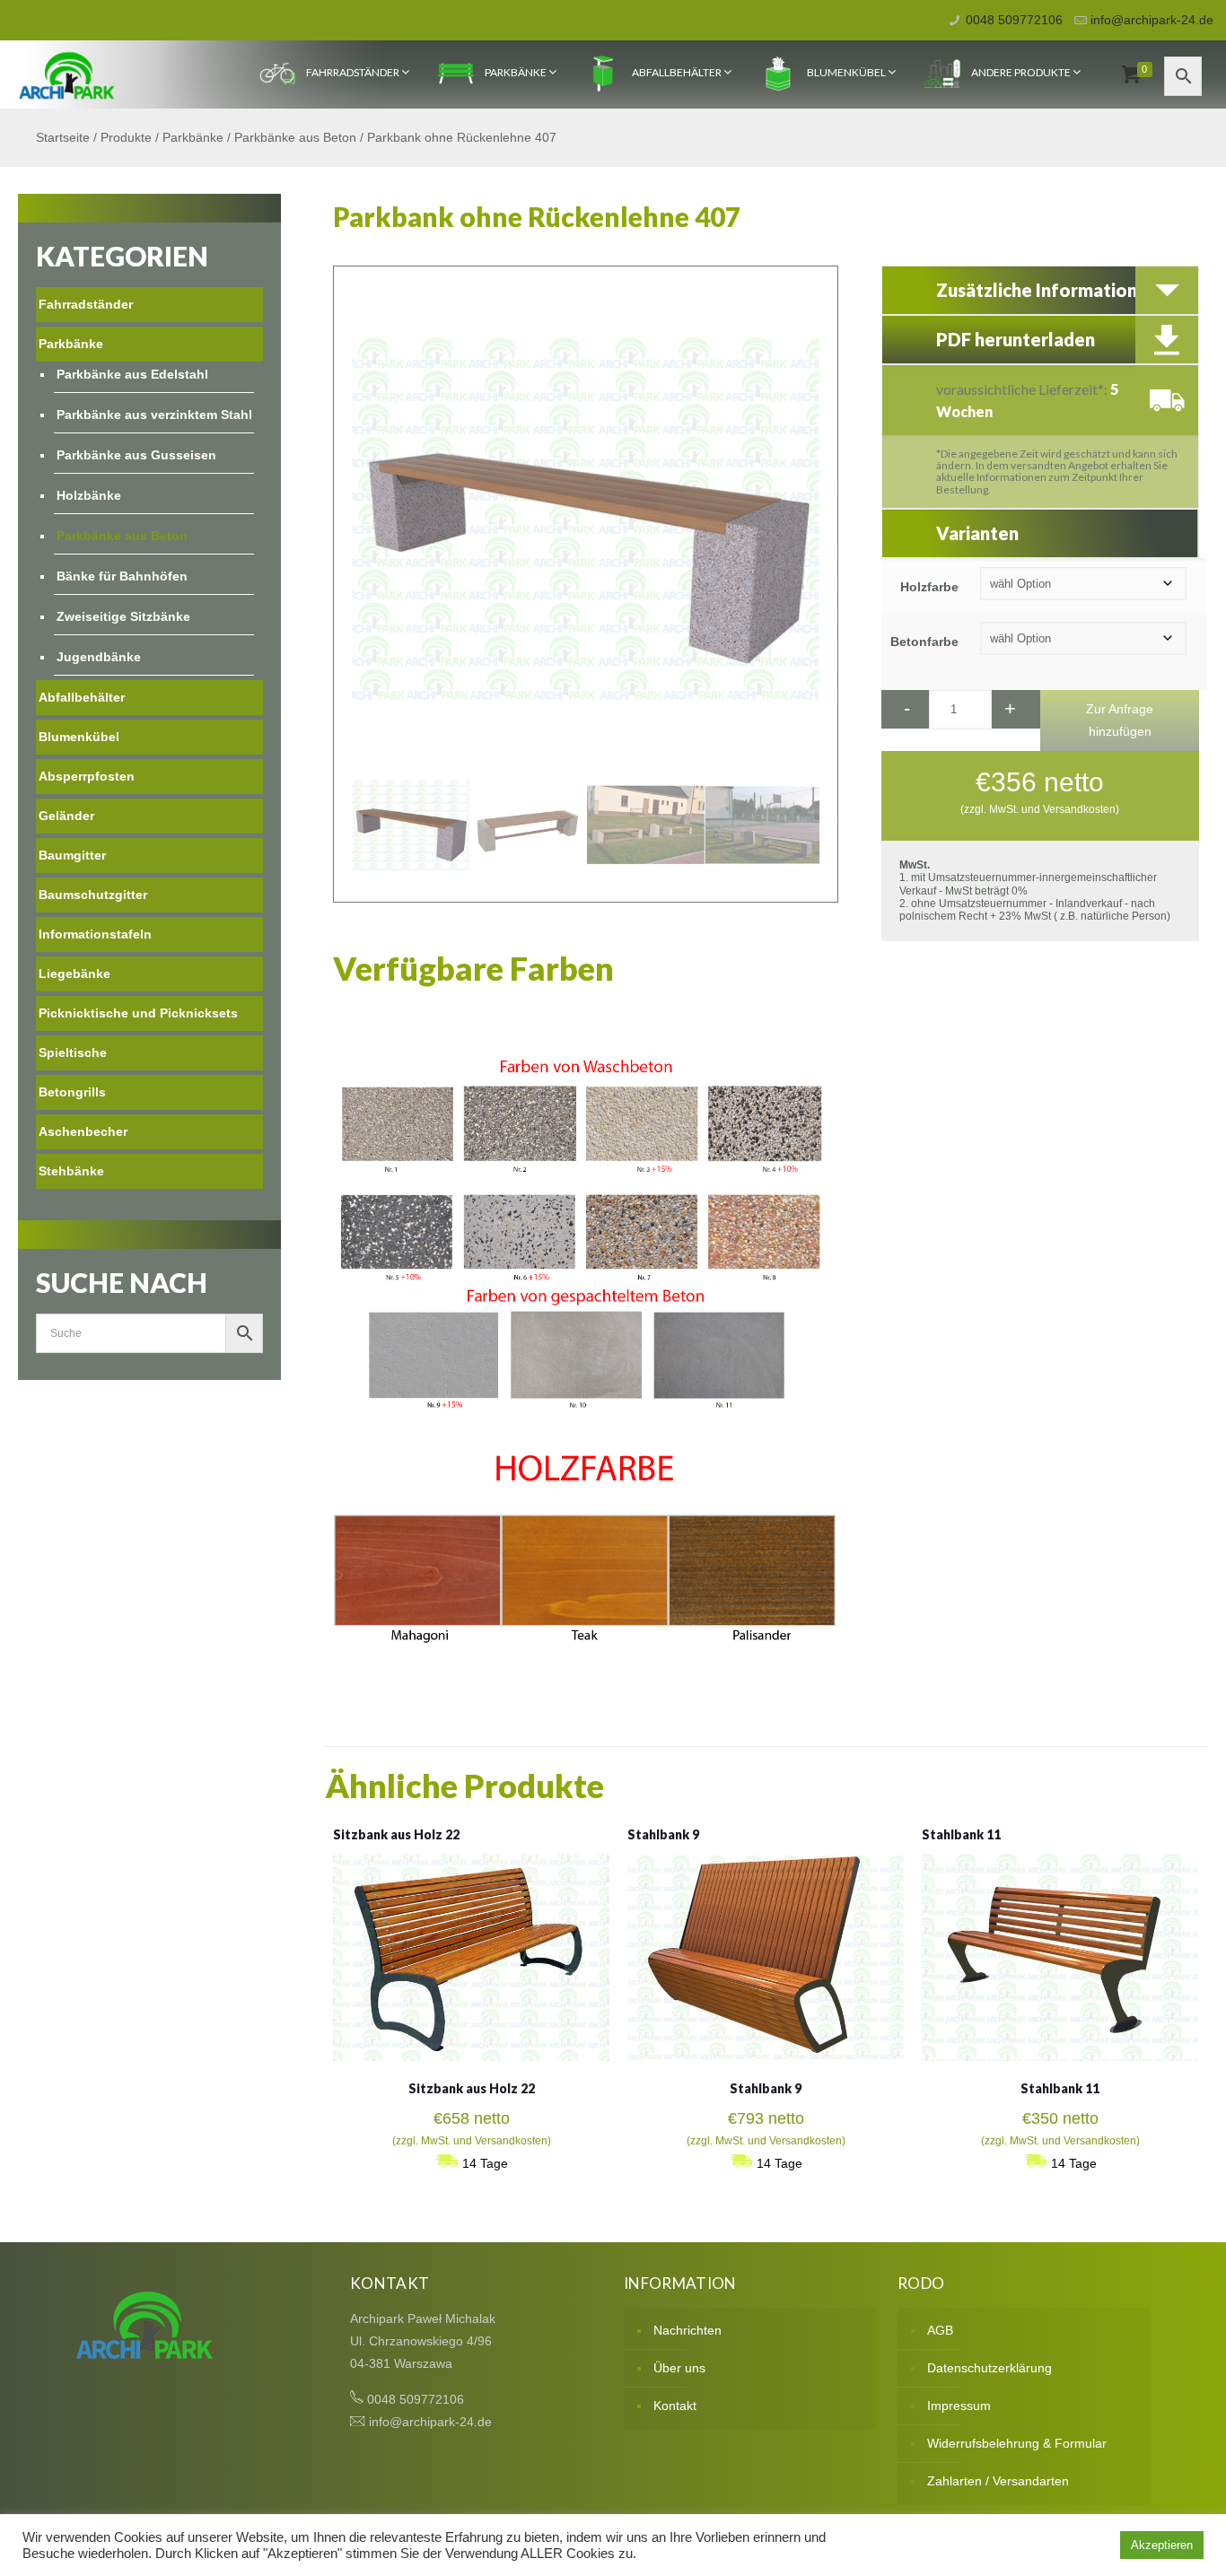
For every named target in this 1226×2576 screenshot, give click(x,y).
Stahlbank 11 (961, 1834)
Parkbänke (516, 72)
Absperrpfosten (87, 776)
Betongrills (72, 1092)
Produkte (126, 137)
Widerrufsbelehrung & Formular (1017, 2443)
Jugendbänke (99, 657)
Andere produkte (1021, 72)
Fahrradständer (353, 72)
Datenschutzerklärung (990, 2368)
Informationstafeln (95, 934)
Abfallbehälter (677, 72)
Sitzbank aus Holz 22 (396, 1834)
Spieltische (73, 1052)
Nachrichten (687, 2330)
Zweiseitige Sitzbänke (123, 616)
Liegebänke (74, 974)
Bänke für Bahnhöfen (122, 576)
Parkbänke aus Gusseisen (136, 455)
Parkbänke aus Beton (295, 137)
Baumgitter (72, 855)
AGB (940, 2330)
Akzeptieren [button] (1162, 2545)
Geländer (66, 816)
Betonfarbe (924, 642)
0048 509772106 (1014, 20)
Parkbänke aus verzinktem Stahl (154, 415)
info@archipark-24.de (1152, 20)
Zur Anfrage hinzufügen (1120, 720)
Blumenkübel (846, 72)
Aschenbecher (83, 1131)
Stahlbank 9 (663, 1834)
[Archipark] (67, 74)
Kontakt (675, 2406)
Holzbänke (89, 495)
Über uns (679, 2368)
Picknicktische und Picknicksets (138, 1013)
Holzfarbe (929, 587)
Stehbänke (71, 1171)
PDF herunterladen (1016, 339)
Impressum (959, 2406)
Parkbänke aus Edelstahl (132, 374)
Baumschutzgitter (93, 895)
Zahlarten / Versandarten (998, 2481)
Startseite (63, 137)
